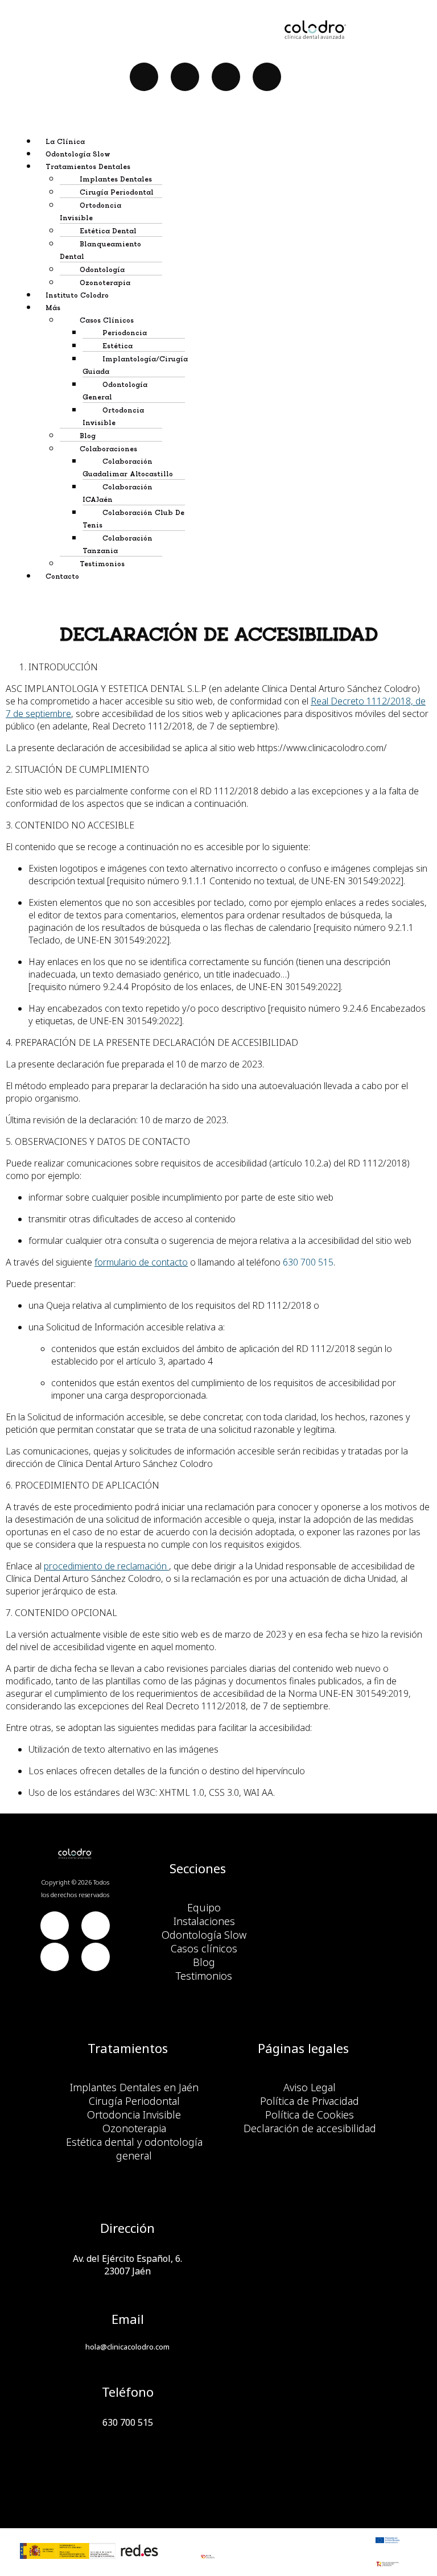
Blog (88, 436)
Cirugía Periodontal (117, 193)
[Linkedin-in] (226, 77)
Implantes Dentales (116, 180)
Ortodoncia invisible (113, 417)
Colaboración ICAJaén (118, 494)
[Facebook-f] (144, 77)
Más (53, 308)
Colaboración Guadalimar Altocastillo (128, 468)
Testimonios (102, 564)
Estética (118, 346)
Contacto (62, 577)
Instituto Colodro (77, 296)
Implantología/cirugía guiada (135, 366)
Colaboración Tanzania (118, 545)
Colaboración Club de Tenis (133, 519)
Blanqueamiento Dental (100, 251)
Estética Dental (108, 231)
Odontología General (115, 391)
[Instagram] (267, 77)
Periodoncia (125, 333)
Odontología (102, 270)
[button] (230, 166)
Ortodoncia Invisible (90, 212)
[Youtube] (185, 77)
